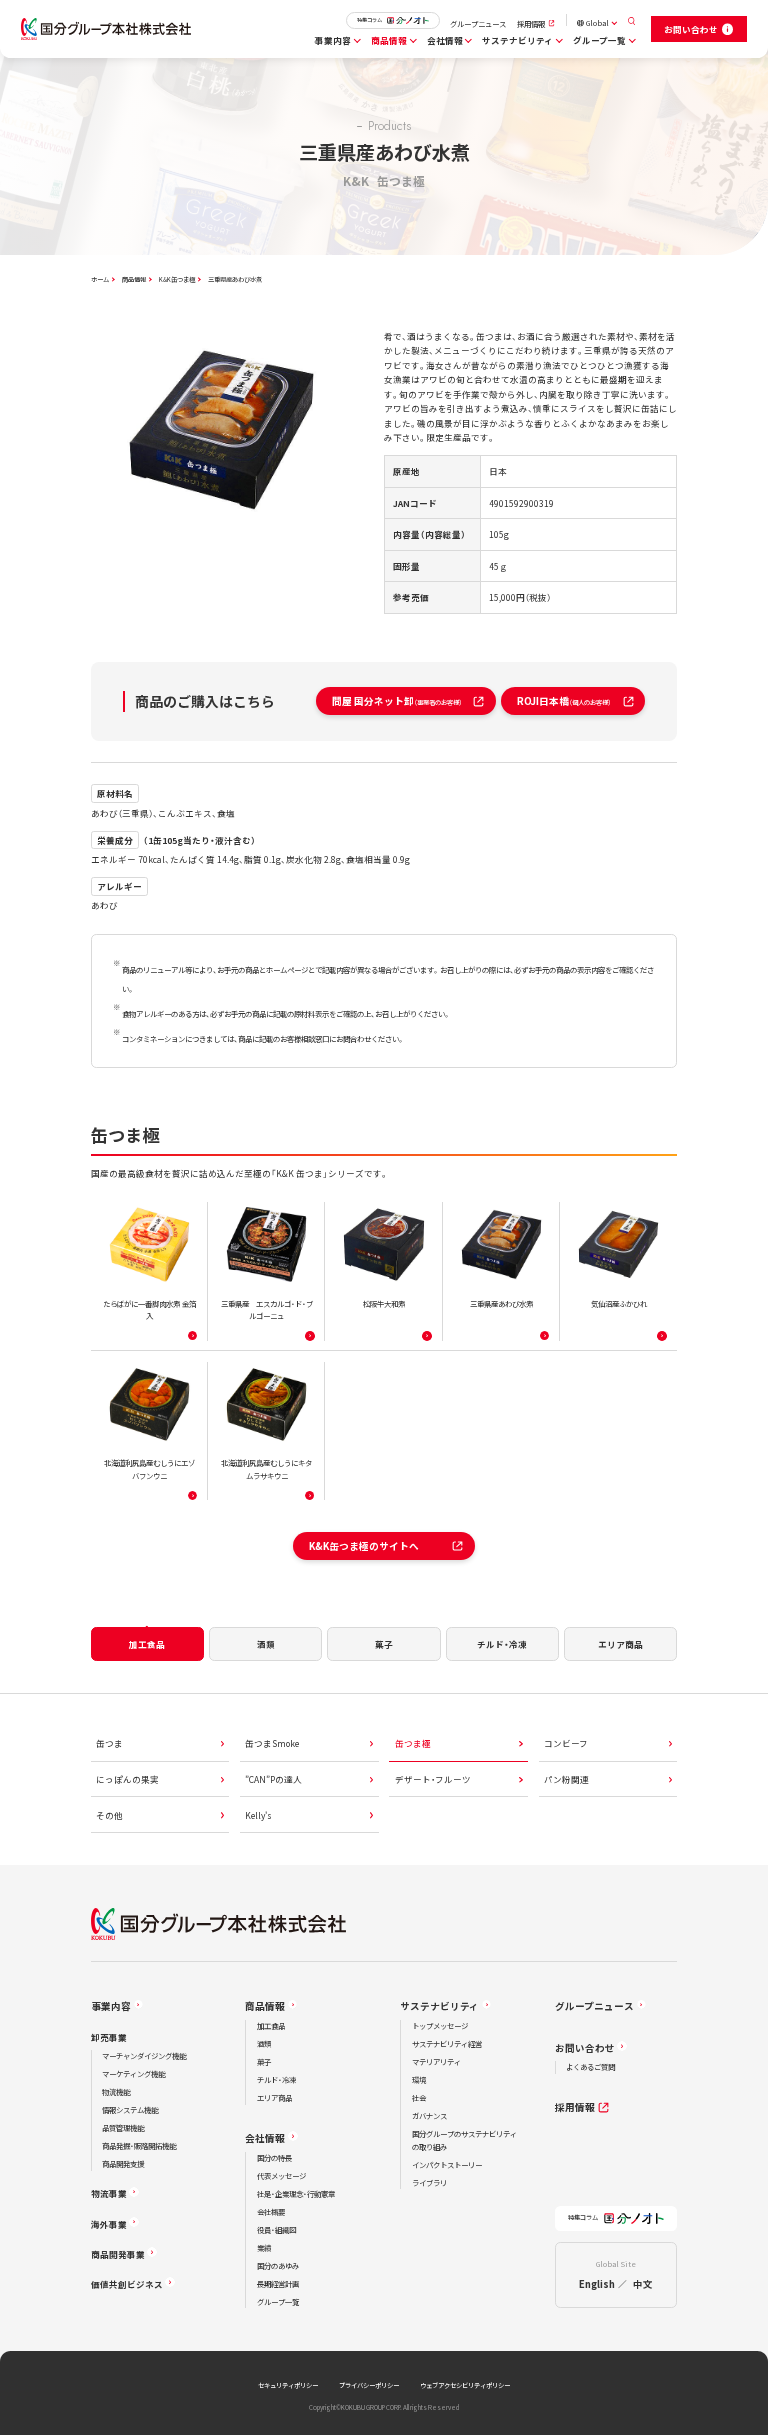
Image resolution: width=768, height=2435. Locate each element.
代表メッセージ (281, 2175)
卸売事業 (109, 2037)
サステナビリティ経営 (447, 2043)
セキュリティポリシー (288, 2385)
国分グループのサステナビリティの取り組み (464, 2140)
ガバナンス (429, 2115)
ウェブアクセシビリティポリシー (465, 2385)
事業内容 (333, 40)
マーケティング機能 (133, 2073)
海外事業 (109, 2224)
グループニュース (478, 23)
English (597, 2284)
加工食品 (271, 2025)
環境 (419, 2079)
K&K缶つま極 (177, 279)
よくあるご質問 (590, 2066)
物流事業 (109, 2193)
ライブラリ (429, 2182)
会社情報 (445, 40)
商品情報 (389, 40)
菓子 (264, 2061)
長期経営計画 (278, 2283)
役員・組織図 (276, 2229)
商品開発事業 (118, 2254)
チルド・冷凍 (276, 2079)
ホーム (100, 279)
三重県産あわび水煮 (235, 279)
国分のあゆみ (278, 2265)
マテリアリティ (436, 2061)
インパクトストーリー (447, 2164)
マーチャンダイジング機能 (144, 2055)
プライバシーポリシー (369, 2385)
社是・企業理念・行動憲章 (296, 2193)
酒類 (264, 2043)
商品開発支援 (123, 2163)
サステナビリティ (517, 40)
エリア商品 (274, 2097)
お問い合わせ (585, 2048)
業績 (264, 2247)
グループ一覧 (599, 40)
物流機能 (116, 2091)
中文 (643, 2284)
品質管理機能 (123, 2127)
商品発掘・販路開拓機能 (139, 2145)
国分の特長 (274, 2157)
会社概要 (271, 2211)
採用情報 (531, 23)
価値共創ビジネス (127, 2284)
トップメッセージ (440, 2025)
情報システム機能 (130, 2109)
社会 (419, 2097)
